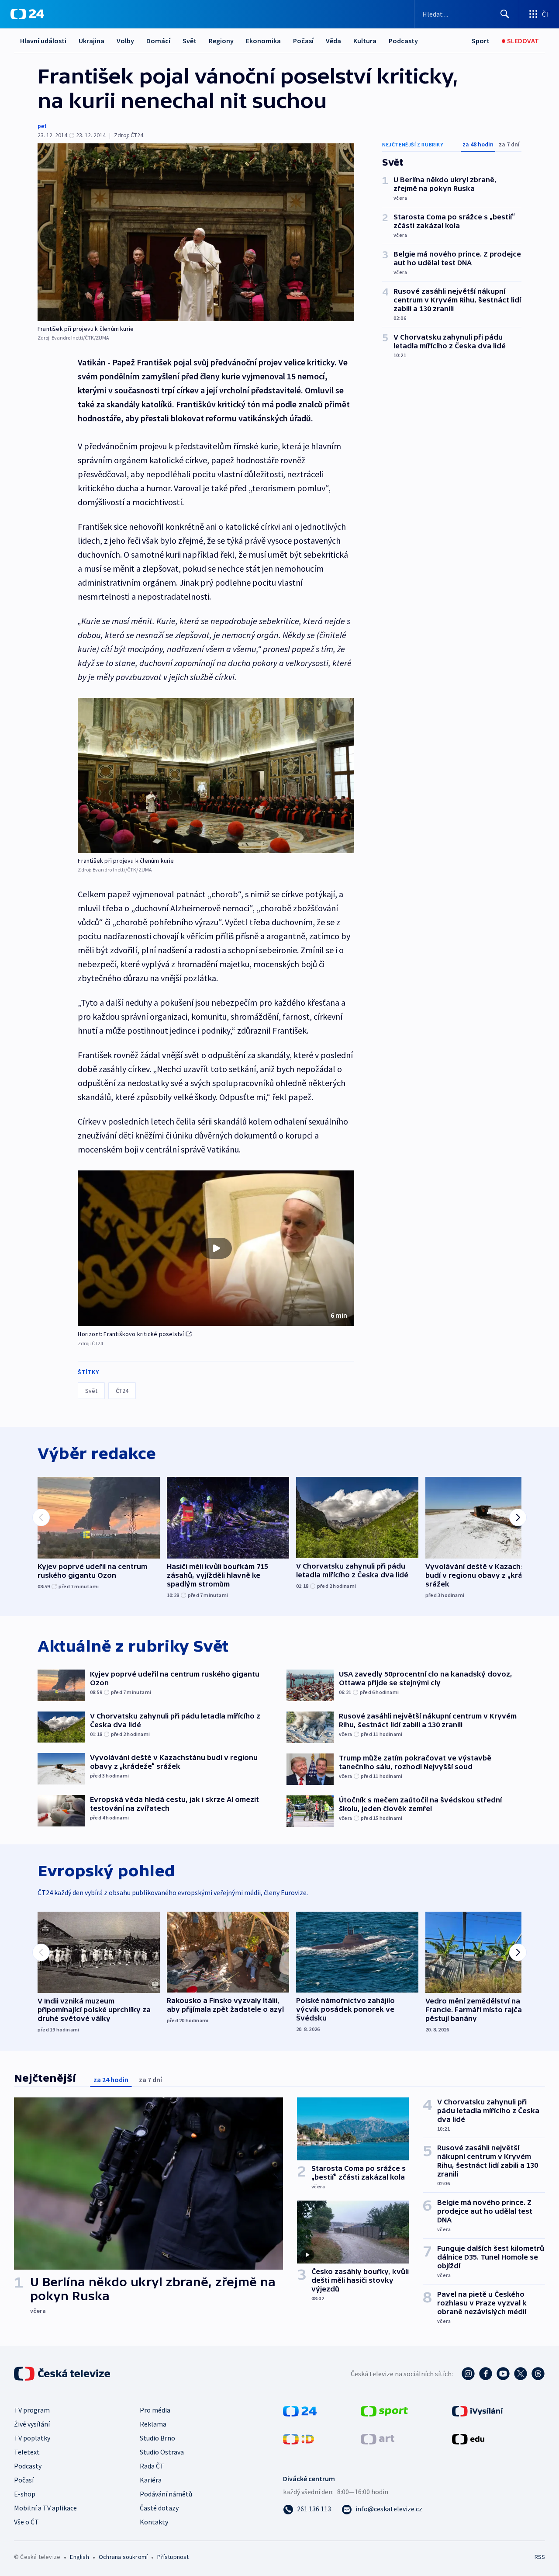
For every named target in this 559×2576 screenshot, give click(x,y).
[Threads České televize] (538, 2374)
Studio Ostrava (162, 2452)
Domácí (158, 41)
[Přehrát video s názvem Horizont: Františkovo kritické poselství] (216, 1248)
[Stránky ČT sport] (384, 2410)
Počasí (303, 41)
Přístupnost (173, 2557)
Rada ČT (152, 2466)
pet (42, 126)
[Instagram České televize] (468, 2374)
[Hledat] (505, 14)
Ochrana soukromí (123, 2557)
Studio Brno (157, 2438)
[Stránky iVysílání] (478, 2410)
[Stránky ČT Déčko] (298, 2438)
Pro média (155, 2410)
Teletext (27, 2452)
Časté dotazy (159, 2508)
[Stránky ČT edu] (468, 2438)
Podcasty (403, 41)
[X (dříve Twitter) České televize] (521, 2374)
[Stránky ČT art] (378, 2438)
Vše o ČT (26, 2522)
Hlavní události (43, 41)
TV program (32, 2410)
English (79, 2557)
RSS (540, 2557)
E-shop (25, 2494)
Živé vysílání (32, 2424)
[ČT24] (27, 14)
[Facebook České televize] (486, 2374)
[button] (216, 1248)
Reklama (153, 2424)
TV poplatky (32, 2438)
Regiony (221, 41)
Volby (125, 41)
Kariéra (151, 2480)
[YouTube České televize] (503, 2374)
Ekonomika (263, 41)
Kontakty (154, 2522)
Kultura (365, 41)
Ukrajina (91, 41)
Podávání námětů (166, 2494)
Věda (333, 41)
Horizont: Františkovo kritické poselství (131, 1334)
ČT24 (122, 1391)
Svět (190, 41)
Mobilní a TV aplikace (45, 2508)
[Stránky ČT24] (300, 2410)
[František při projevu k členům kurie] (196, 232)
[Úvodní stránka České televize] (63, 2374)
